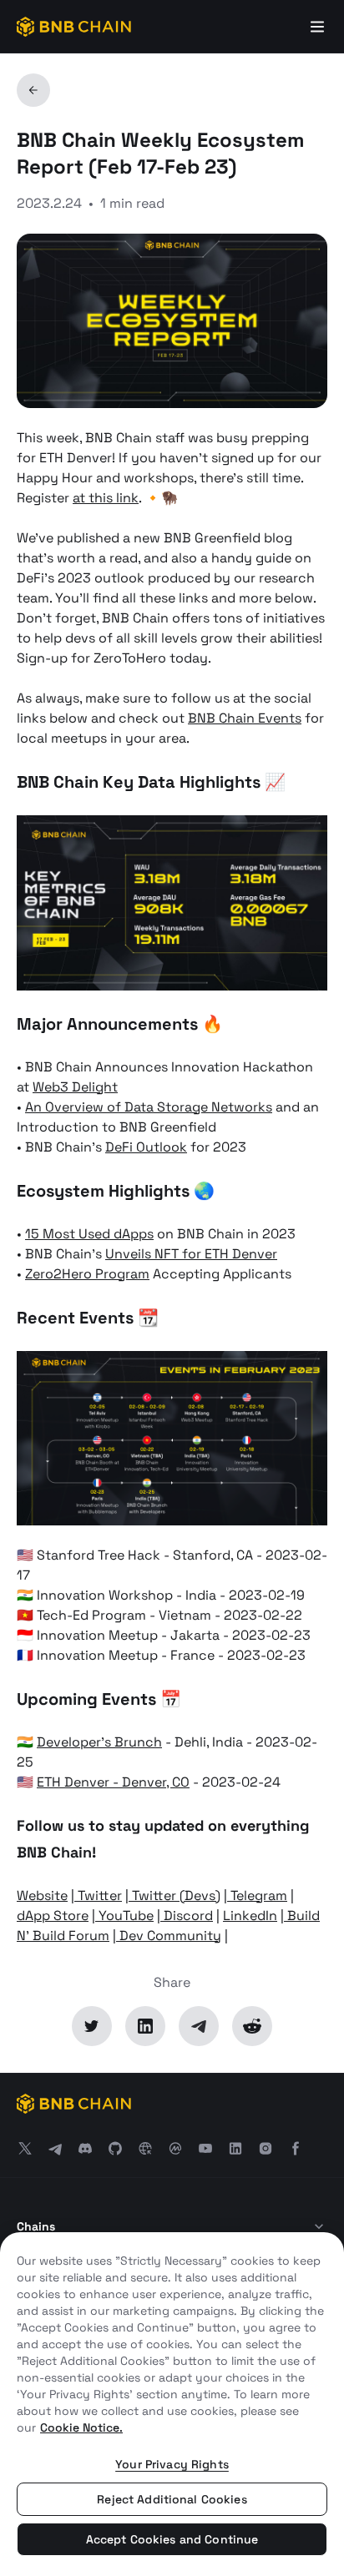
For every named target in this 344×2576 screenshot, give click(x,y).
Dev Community (169, 1936)
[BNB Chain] (74, 27)
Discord (187, 1916)
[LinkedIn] (145, 2026)
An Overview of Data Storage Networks (149, 1107)
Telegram (257, 1895)
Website (42, 1895)
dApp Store (53, 1916)
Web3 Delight (75, 1087)
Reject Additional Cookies (172, 2499)
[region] (172, 2404)
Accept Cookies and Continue (172, 2539)
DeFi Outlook (146, 1147)
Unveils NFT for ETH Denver (191, 1254)
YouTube (124, 1916)
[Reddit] (252, 2026)
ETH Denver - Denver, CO (113, 1782)
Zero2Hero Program (87, 1274)
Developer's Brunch (99, 1742)
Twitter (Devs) (175, 1895)
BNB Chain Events (245, 718)
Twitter (98, 1895)
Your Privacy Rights (172, 2464)
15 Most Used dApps (89, 1234)
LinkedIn (250, 1916)
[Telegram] (199, 2026)
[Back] (33, 90)
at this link (106, 498)
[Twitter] (92, 2026)
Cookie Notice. (81, 2427)
